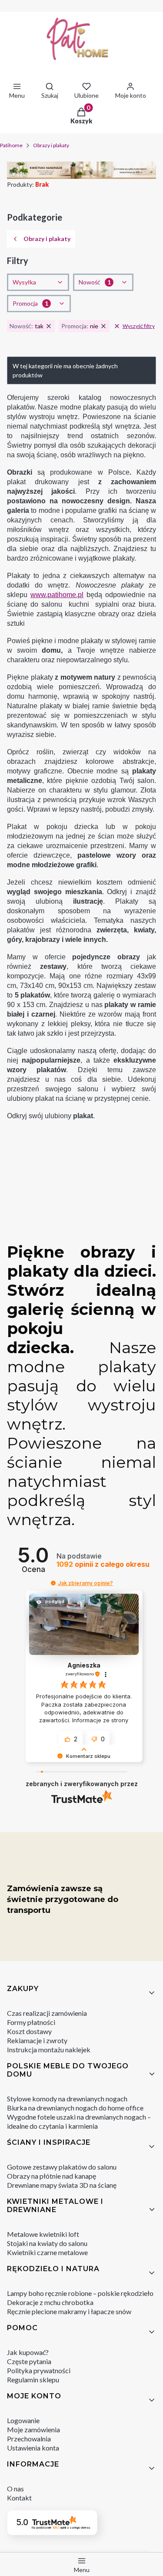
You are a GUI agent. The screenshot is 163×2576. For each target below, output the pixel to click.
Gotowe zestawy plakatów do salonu (62, 2167)
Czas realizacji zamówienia (47, 2013)
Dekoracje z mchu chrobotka (50, 2302)
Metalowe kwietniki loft (43, 2234)
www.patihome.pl (57, 595)
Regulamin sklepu (33, 2379)
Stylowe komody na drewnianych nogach (67, 2099)
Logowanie (23, 2420)
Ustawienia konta (33, 2448)
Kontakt (19, 2498)
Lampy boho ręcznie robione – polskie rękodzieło (80, 2293)
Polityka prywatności (39, 2370)
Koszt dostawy (29, 2031)
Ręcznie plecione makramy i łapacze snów (69, 2311)
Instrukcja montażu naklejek (49, 2049)
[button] (53, 1583)
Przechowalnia (29, 2439)
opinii (103, 1564)
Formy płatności (31, 2022)
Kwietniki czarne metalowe (47, 2252)
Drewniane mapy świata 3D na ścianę (62, 2185)
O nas (15, 2488)
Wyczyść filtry (139, 326)
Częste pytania (29, 2361)
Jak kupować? (28, 2352)
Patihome (11, 145)
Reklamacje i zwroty (37, 2040)
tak (27, 326)
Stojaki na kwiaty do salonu (47, 2243)
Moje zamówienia (33, 2429)
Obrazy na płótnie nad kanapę (52, 2176)
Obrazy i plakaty (51, 145)
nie (80, 326)
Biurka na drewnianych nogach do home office (75, 2108)
